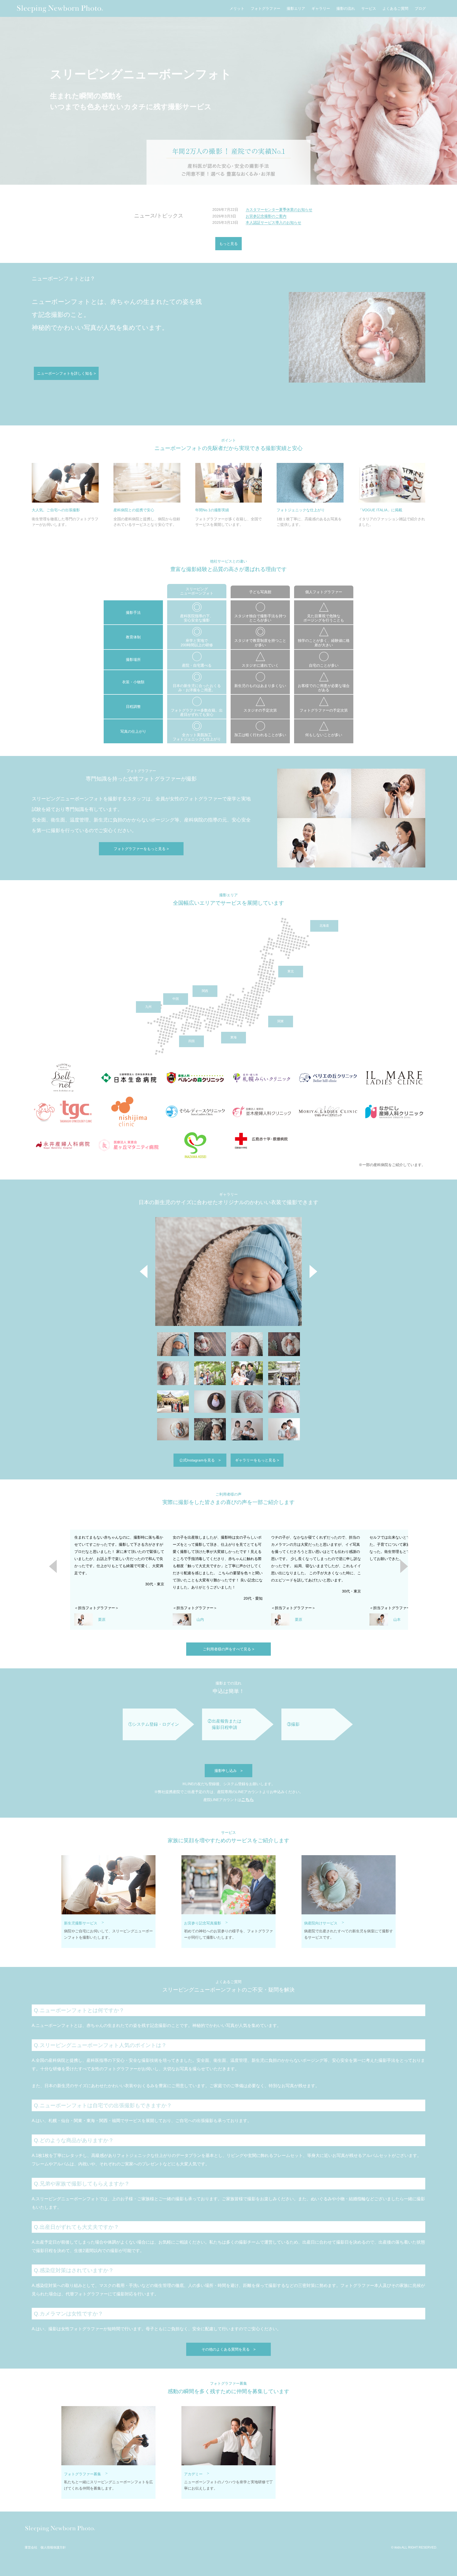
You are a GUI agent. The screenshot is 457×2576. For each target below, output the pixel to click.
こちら (248, 1800)
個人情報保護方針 (53, 2548)
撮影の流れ (346, 9)
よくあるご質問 (395, 9)
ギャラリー (321, 9)
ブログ (420, 9)
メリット (237, 9)
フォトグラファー (266, 9)
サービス (369, 9)
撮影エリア (296, 9)
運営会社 (31, 2548)
